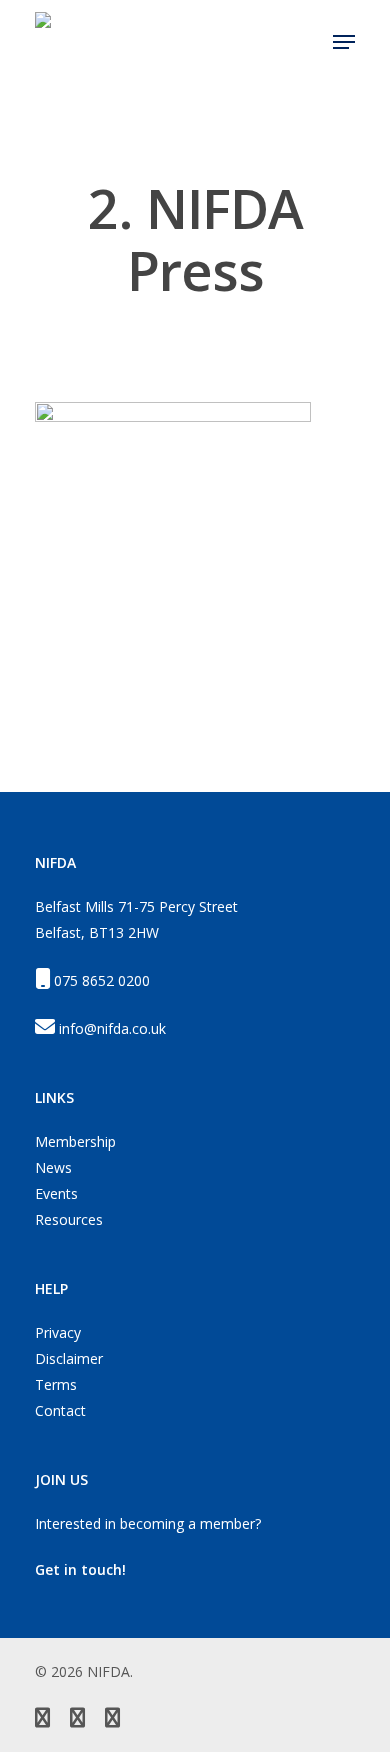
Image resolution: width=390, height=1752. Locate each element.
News (53, 1167)
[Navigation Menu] (344, 42)
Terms (56, 1384)
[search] (305, 42)
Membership (75, 1141)
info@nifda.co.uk (112, 1028)
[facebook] (77, 1720)
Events (56, 1193)
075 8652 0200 (102, 980)
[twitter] (42, 1720)
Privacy (58, 1332)
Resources (69, 1219)
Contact (60, 1410)
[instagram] (112, 1720)
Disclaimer (69, 1358)
